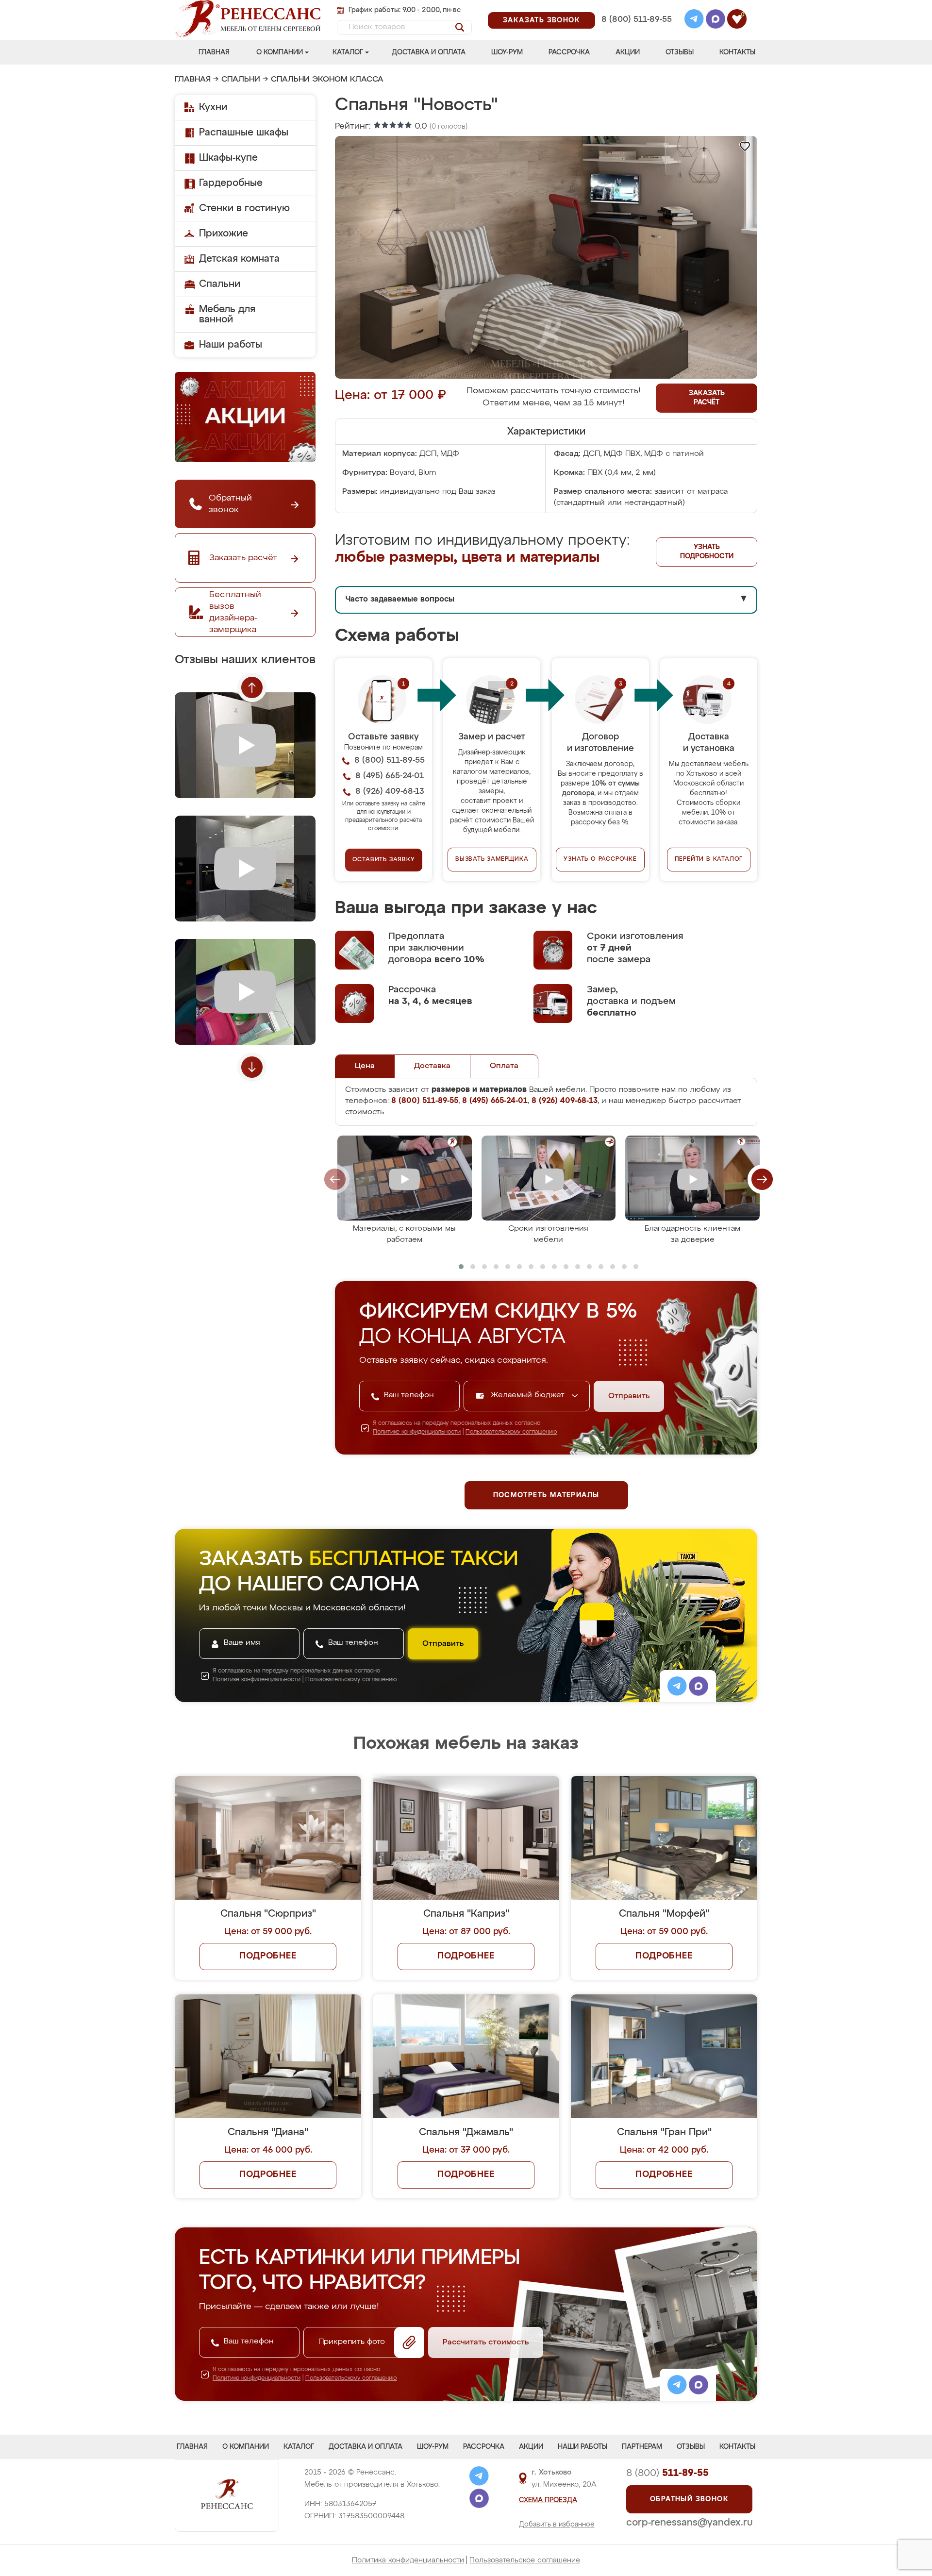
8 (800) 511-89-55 (637, 20)
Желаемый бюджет (529, 1395)
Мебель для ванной (227, 314)
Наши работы (231, 345)
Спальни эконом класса (327, 80)
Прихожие (224, 234)
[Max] (716, 20)
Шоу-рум (507, 52)
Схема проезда (548, 2500)
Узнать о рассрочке (600, 859)
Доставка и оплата (429, 52)
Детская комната (239, 259)
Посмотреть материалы (546, 1495)
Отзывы (680, 52)
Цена (365, 1066)
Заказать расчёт (707, 398)
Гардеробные (231, 183)
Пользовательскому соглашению (511, 1432)
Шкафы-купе (228, 158)
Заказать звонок (541, 20)
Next (252, 1067)
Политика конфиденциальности (408, 2560)
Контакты (737, 52)
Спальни (241, 80)
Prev (252, 687)
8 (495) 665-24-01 (636, 7)
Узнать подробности (707, 552)
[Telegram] (694, 20)
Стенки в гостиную (244, 208)
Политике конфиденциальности (417, 1432)
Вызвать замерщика (492, 859)
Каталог (348, 52)
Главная (214, 52)
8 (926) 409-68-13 (636, 32)
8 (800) (667, 2473)
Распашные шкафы (244, 133)
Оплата (504, 1066)
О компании (280, 52)
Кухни (213, 107)
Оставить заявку (384, 860)
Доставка (432, 1066)
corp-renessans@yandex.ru (689, 2523)
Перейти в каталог (709, 859)
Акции (628, 52)
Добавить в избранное (557, 2525)
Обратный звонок (689, 2499)
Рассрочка (569, 52)
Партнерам (642, 2447)
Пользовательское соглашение (525, 2560)
